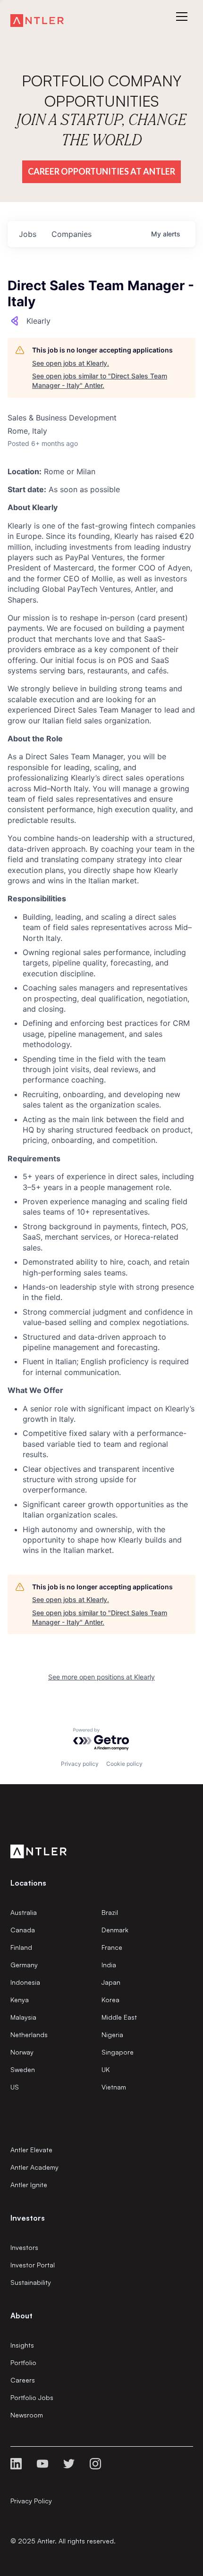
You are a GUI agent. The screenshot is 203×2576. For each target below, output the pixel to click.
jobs (28, 234)
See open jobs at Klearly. (71, 363)
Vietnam (114, 2087)
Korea (110, 2000)
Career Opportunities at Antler (101, 171)
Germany (24, 1965)
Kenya (20, 2000)
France (112, 1947)
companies (72, 234)
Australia (24, 1912)
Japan (111, 1982)
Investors (24, 2247)
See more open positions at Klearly (101, 1677)
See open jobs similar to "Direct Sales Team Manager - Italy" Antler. (100, 381)
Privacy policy (80, 1764)
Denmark (115, 1930)
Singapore (118, 2052)
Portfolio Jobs (32, 2397)
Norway (22, 2052)
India (109, 1965)
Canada (23, 1930)
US (15, 2087)
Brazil (110, 1912)
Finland (21, 1947)
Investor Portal (33, 2265)
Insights (22, 2345)
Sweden (23, 2069)
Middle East (119, 2017)
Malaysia (23, 2017)
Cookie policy (124, 1764)
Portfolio (23, 2362)
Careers (23, 2380)
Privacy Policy (31, 2501)
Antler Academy (34, 2167)
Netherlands (29, 2035)
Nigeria (112, 2035)
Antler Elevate (31, 2150)
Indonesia (25, 1982)
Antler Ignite (29, 2185)
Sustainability (31, 2282)
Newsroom (27, 2415)
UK (106, 2069)
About (21, 2316)
